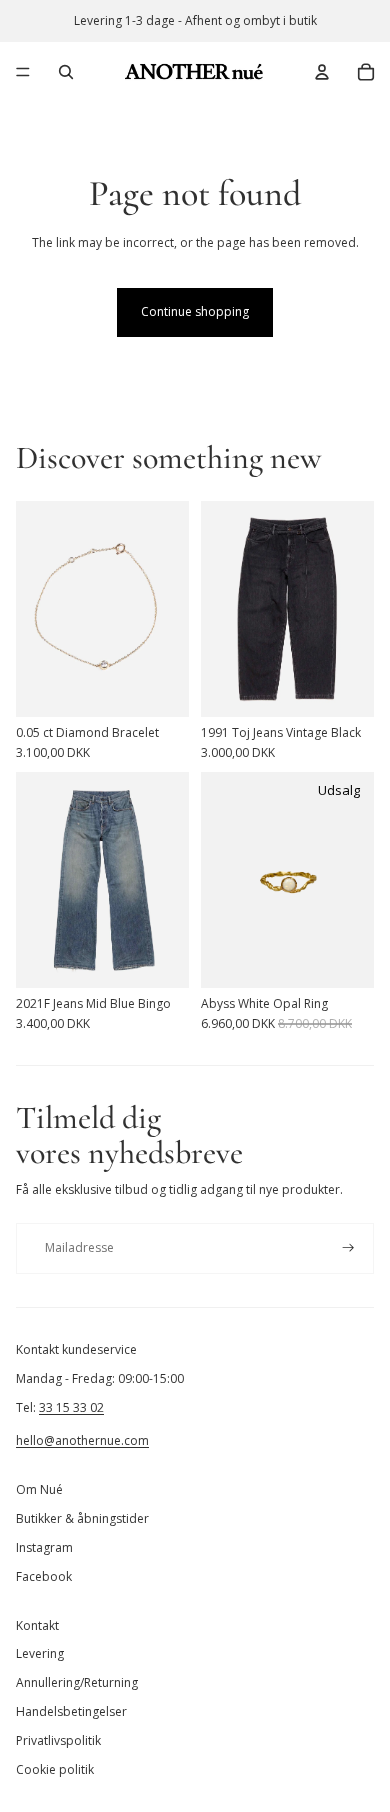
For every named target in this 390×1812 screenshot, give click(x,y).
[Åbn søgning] (66, 72)
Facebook (44, 1576)
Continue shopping (195, 311)
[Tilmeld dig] (348, 1248)
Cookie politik (55, 1769)
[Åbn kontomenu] (322, 72)
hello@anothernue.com (82, 1440)
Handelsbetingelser (71, 1711)
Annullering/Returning (77, 1682)
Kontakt (37, 1625)
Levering (40, 1653)
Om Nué (39, 1489)
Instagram (44, 1547)
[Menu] (23, 72)
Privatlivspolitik (58, 1740)
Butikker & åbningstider (82, 1518)
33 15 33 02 (71, 1407)
